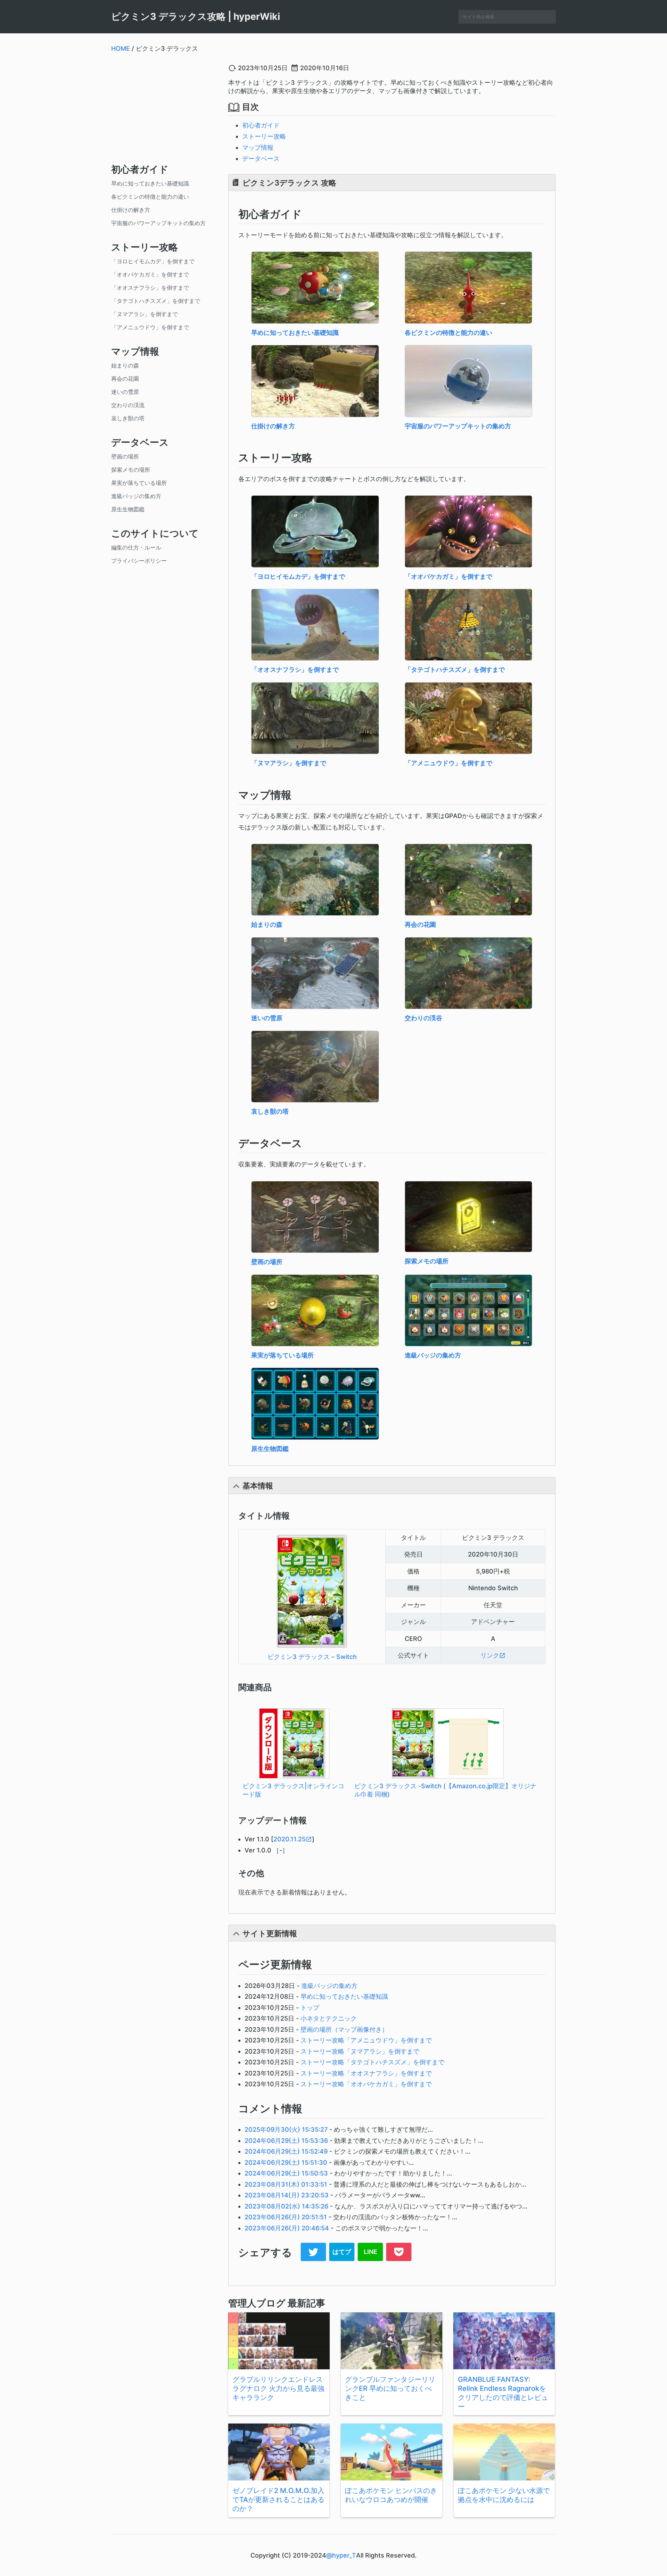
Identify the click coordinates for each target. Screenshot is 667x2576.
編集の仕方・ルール (136, 547)
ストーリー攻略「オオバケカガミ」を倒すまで (366, 2084)
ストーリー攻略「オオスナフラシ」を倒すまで (366, 2073)
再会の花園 (125, 379)
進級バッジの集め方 (136, 496)
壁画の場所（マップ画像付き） (344, 2029)
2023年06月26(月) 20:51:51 (286, 2217)
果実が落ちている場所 (139, 483)
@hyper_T (341, 2555)
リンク (490, 1655)
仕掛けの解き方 (131, 210)
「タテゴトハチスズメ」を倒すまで (156, 301)
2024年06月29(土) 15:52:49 (286, 2151)
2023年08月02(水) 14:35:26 (286, 2206)
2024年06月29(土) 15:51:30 (286, 2162)
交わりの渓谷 (423, 1018)
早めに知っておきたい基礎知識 (150, 183)
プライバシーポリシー (139, 561)
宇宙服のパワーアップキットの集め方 (158, 223)
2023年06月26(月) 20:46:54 (287, 2228)
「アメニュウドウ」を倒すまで (150, 327)
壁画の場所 (125, 456)
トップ (310, 2008)
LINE (370, 2252)
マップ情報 (258, 147)
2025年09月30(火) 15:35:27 (286, 2129)
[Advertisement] (164, 107)
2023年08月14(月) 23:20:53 (287, 2195)
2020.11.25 (290, 1839)
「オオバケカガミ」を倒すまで (150, 274)
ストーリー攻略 (264, 136)
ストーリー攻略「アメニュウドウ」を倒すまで (366, 2040)
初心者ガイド (261, 125)
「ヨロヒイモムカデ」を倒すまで (153, 261)
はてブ (342, 2252)
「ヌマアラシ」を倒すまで (145, 314)
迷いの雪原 (125, 392)
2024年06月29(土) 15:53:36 (286, 2141)
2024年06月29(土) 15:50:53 (286, 2173)
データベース (261, 159)
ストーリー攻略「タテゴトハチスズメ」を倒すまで (372, 2062)
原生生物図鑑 (128, 509)
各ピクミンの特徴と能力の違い (150, 197)
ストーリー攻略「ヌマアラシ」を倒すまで (360, 2051)
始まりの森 (125, 365)
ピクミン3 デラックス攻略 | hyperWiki (196, 16)
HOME (121, 48)
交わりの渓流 (128, 405)
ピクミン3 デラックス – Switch (312, 1657)
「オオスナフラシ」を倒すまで (150, 288)
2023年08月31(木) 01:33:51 (286, 2184)
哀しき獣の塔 (128, 418)
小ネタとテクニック (329, 2018)
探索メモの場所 (131, 470)
